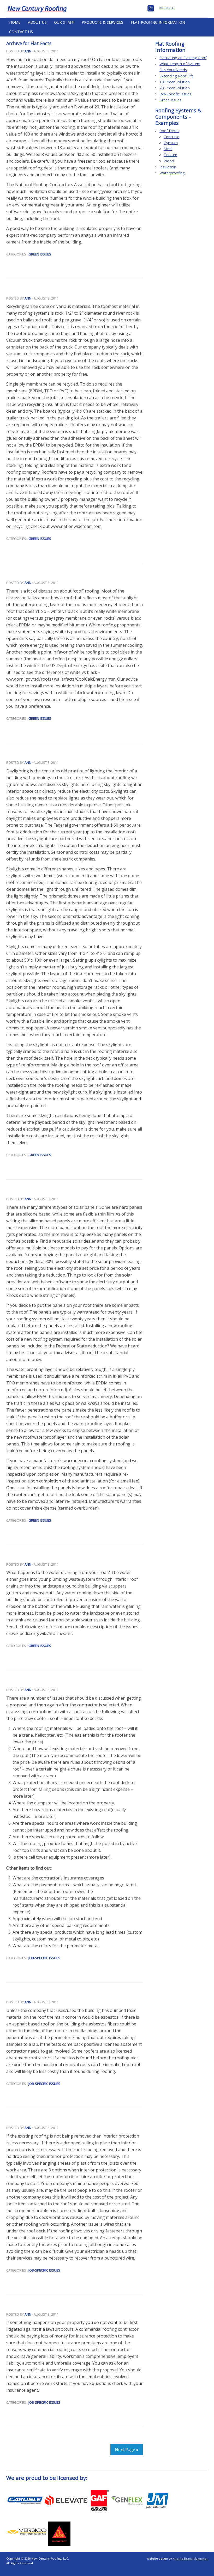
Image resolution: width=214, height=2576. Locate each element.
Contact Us (21, 32)
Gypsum (171, 143)
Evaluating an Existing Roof (183, 58)
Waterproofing (172, 173)
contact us (167, 8)
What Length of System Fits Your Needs (180, 67)
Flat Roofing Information (158, 22)
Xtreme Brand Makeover (190, 2558)
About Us (37, 22)
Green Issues (40, 254)
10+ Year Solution (175, 82)
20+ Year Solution (175, 88)
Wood (169, 161)
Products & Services (102, 22)
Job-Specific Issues (44, 1958)
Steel (168, 149)
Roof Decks (169, 131)
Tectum (170, 155)
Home (15, 22)
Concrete (171, 137)
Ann (28, 51)
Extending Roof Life (177, 76)
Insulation (168, 167)
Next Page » (127, 2450)
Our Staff (64, 22)
